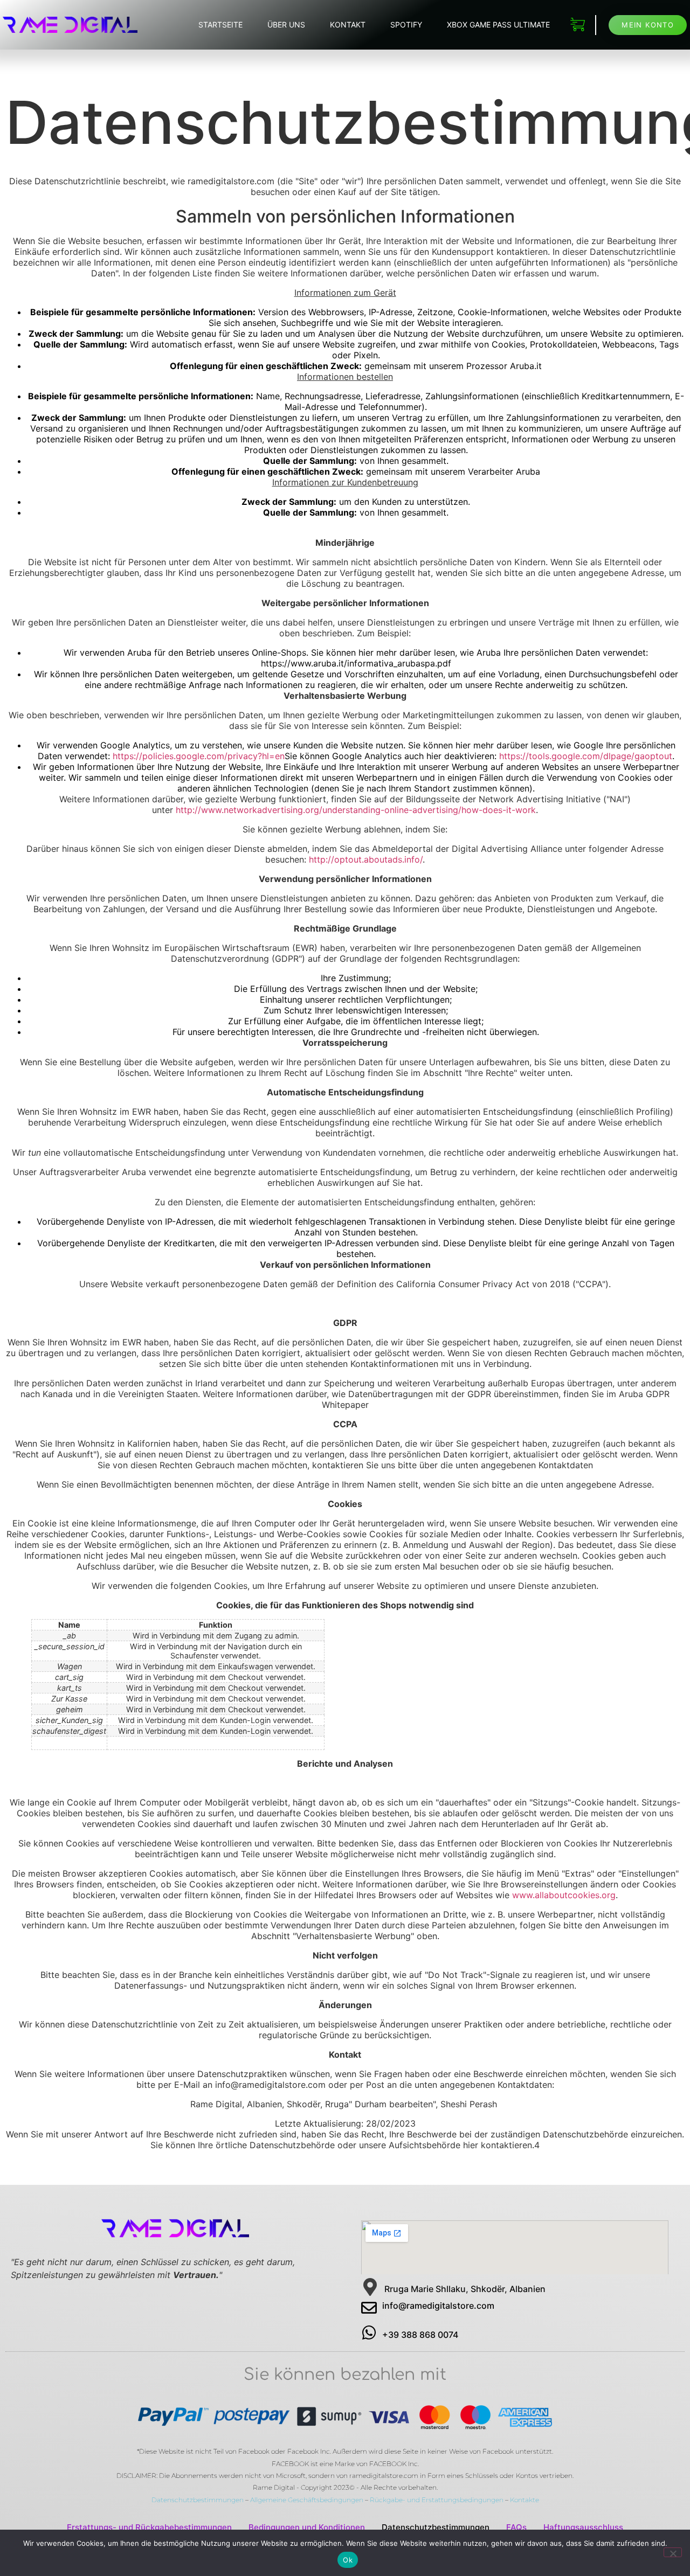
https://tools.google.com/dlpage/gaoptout (586, 756)
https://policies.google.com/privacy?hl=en (199, 756)
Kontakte (525, 2500)
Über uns (286, 25)
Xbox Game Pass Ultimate (498, 25)
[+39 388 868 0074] (369, 2333)
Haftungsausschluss (583, 2527)
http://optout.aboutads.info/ (366, 859)
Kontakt (348, 25)
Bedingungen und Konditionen (307, 2527)
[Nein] (673, 2552)
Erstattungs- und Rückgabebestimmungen (149, 2527)
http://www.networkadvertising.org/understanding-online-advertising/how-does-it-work (356, 810)
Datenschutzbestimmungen (198, 2500)
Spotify (406, 25)
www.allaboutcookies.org (564, 1895)
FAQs (516, 2527)
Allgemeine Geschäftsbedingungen (307, 2500)
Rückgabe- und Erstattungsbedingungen (437, 2500)
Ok (348, 2560)
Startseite (220, 25)
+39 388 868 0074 (420, 2335)
